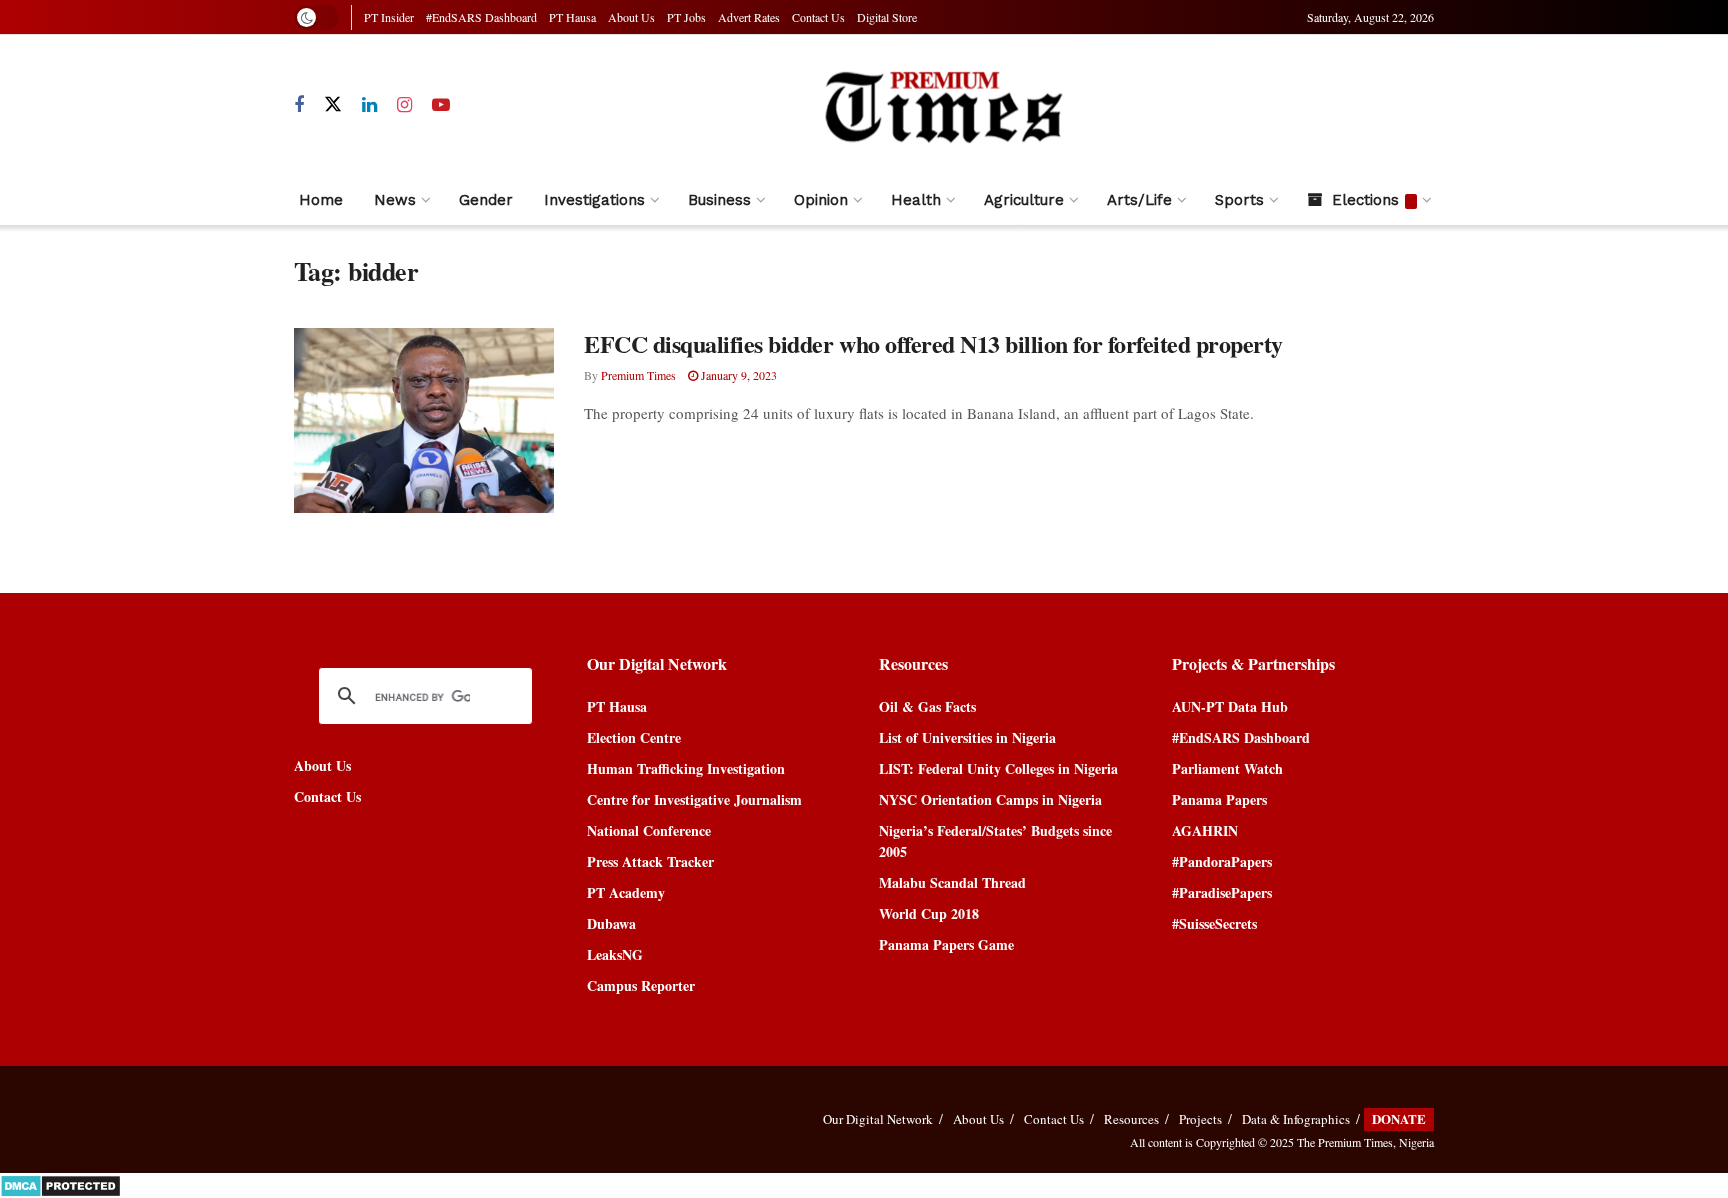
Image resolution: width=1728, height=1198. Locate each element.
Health (916, 200)
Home (321, 200)
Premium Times (638, 375)
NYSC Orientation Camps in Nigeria (990, 799)
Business (719, 200)
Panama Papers (1219, 799)
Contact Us (818, 17)
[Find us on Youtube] (441, 105)
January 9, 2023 (737, 375)
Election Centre (634, 737)
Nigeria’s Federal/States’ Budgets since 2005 (995, 841)
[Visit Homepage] (942, 105)
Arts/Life (1139, 200)
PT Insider (389, 17)
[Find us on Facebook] (299, 105)
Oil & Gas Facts (927, 706)
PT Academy (626, 892)
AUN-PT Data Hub (1230, 706)
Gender (486, 200)
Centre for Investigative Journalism (694, 799)
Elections (1365, 200)
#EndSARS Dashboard (481, 17)
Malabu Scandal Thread (952, 882)
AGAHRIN (1205, 830)
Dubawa (611, 923)
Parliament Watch (1227, 768)
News (395, 200)
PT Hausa (572, 17)
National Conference (649, 830)
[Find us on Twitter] (333, 105)
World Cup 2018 (929, 913)
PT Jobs (686, 17)
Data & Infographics (1296, 1119)
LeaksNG (615, 954)
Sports (1239, 200)
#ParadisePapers (1222, 892)
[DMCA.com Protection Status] (60, 1183)
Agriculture (1024, 200)
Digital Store (887, 17)
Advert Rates (749, 17)
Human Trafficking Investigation (686, 768)
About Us (631, 17)
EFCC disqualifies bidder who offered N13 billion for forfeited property (933, 343)
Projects (1200, 1119)
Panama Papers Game (946, 944)
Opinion (821, 200)
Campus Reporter (641, 985)
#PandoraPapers (1222, 861)
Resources (1131, 1119)
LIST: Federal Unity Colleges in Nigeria (998, 768)
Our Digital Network (878, 1119)
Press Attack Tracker (650, 861)
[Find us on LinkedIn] (369, 105)
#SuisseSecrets (1214, 923)
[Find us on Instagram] (404, 105)
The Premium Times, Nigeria (1365, 1142)
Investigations (594, 200)
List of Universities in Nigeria (967, 737)
